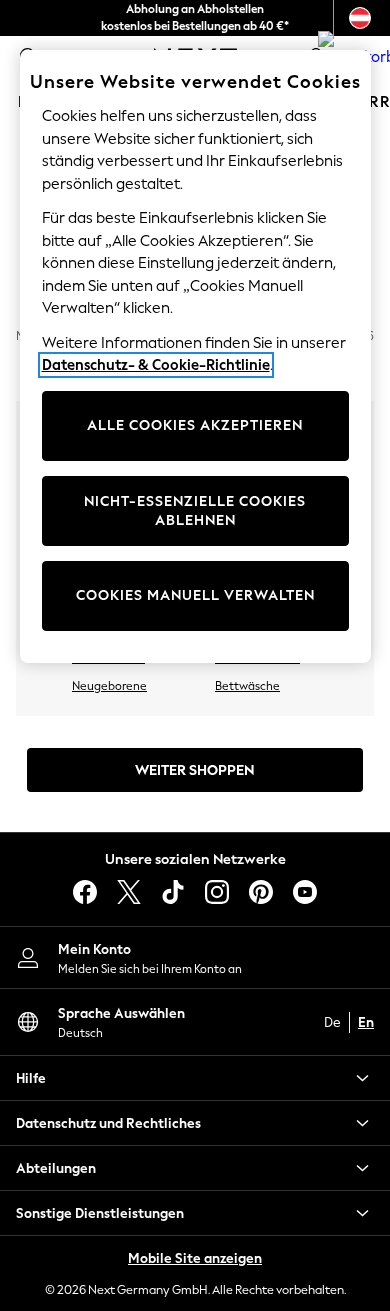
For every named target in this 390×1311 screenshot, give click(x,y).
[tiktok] (173, 892)
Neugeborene (109, 686)
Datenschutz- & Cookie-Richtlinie (156, 365)
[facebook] (85, 892)
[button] (195, 1078)
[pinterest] (261, 892)
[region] (195, 356)
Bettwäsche (247, 686)
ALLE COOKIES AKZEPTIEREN (195, 425)
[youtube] (305, 892)
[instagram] (217, 892)
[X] (129, 892)
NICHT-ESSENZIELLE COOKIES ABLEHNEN (195, 511)
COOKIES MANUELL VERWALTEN (195, 595)
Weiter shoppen (195, 770)
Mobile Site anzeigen (195, 1258)
